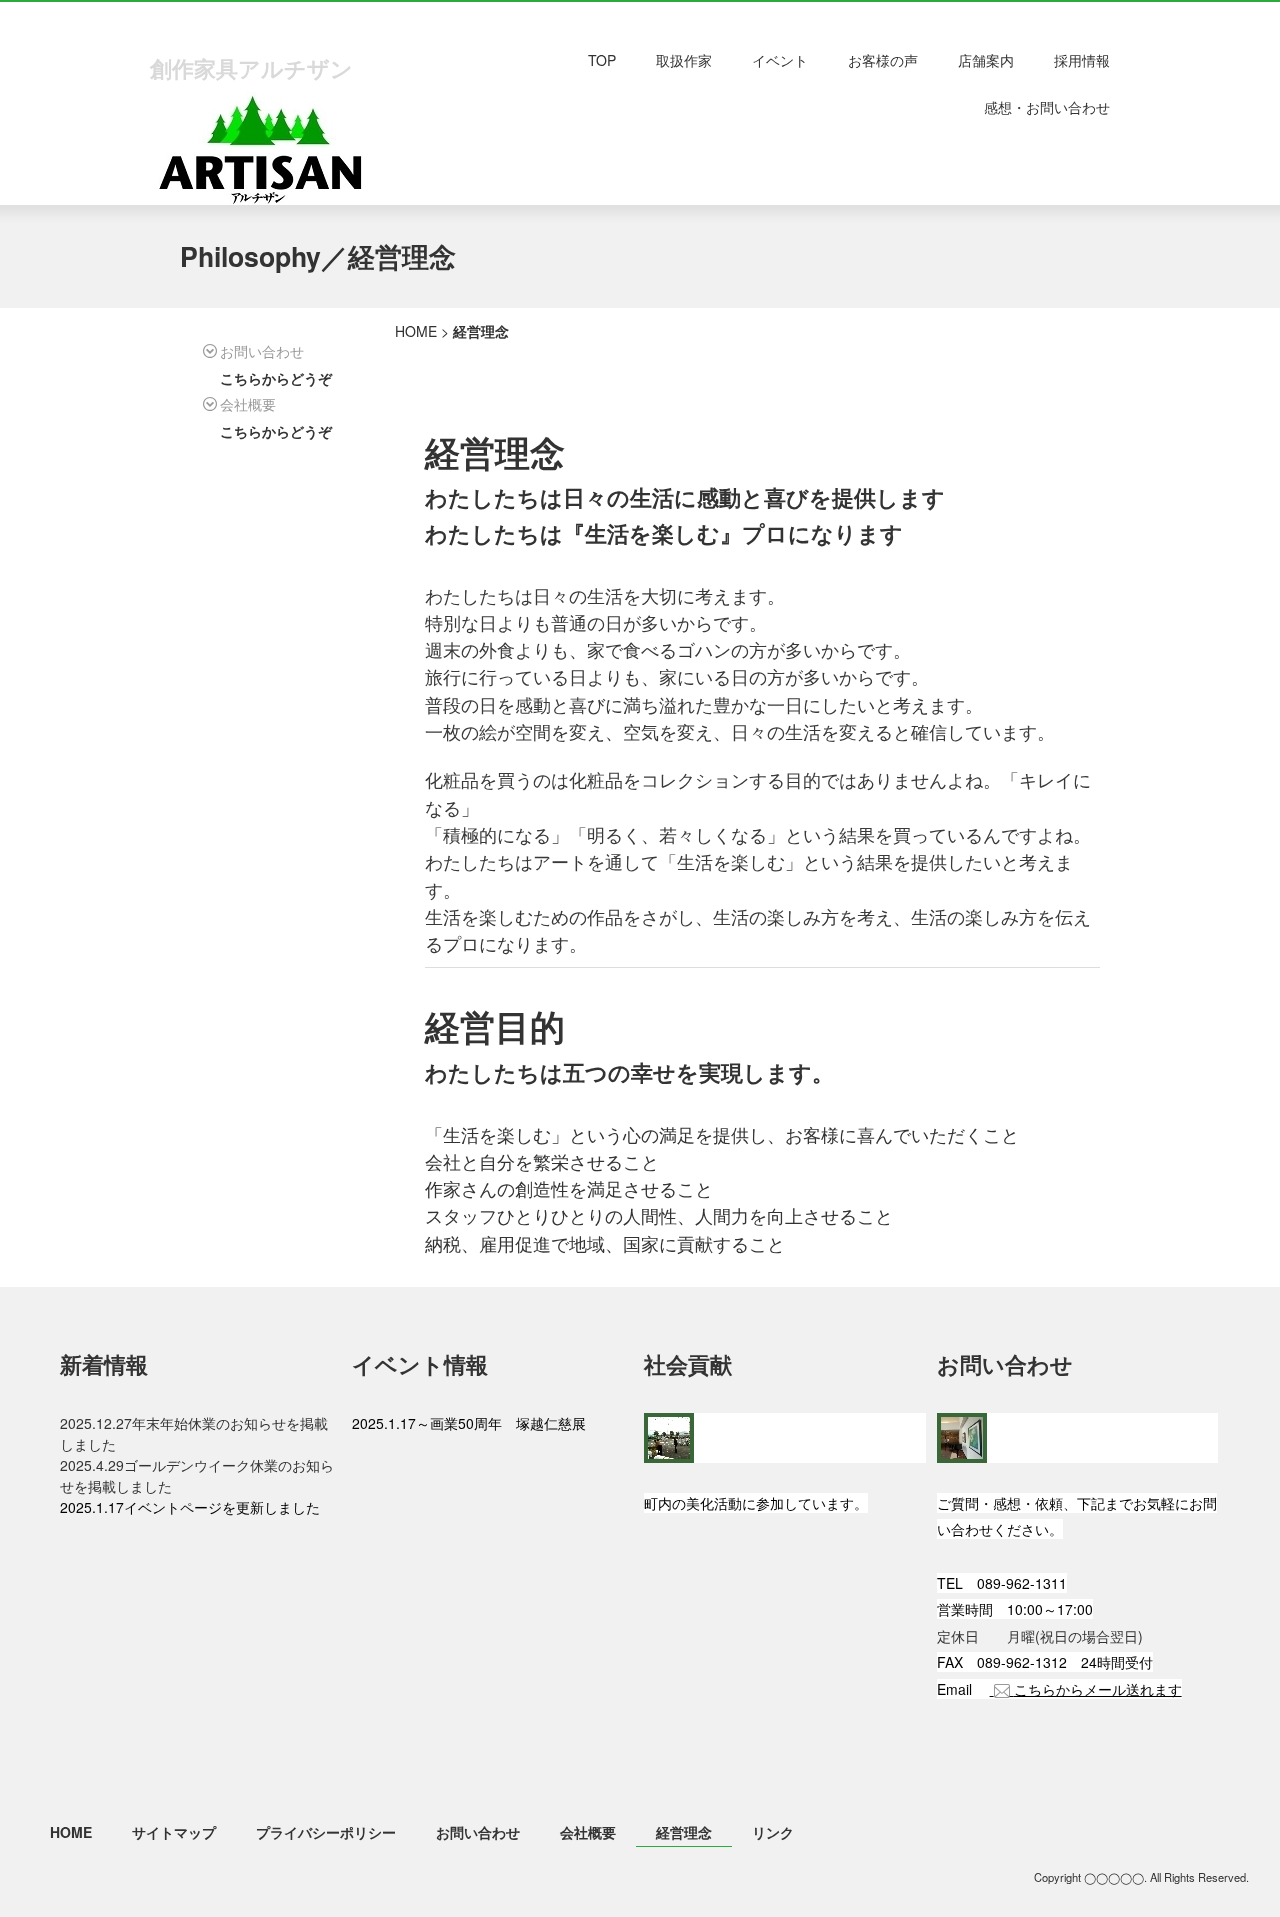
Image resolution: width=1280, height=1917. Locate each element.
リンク (773, 1832)
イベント (780, 60)
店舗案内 (986, 60)
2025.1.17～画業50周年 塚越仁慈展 (476, 1423)
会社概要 (588, 1832)
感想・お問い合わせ (1047, 107)
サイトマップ (174, 1832)
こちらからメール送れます (1098, 1689)
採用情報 (1082, 60)
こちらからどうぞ (276, 378)
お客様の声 (883, 60)
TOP (602, 60)
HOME (416, 331)
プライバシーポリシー (326, 1832)
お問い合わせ (478, 1832)
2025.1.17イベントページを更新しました (190, 1507)
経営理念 (684, 1832)
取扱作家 (684, 60)
